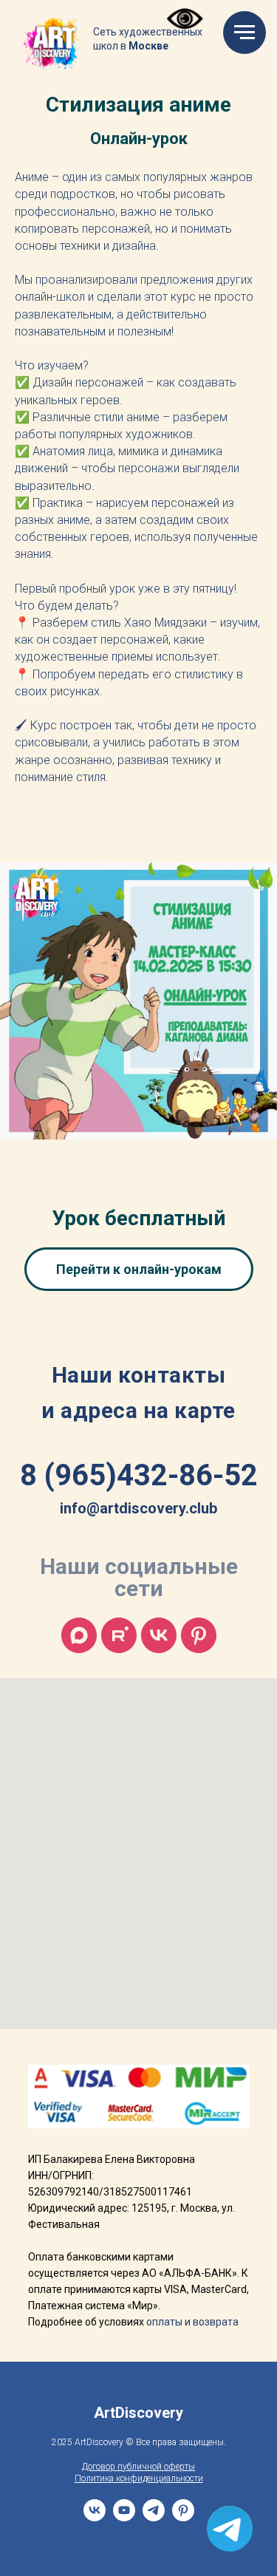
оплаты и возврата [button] (192, 2322)
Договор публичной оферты (138, 2467)
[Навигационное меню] (244, 33)
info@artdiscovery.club (138, 1508)
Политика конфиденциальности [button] (139, 2478)
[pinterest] (183, 2517)
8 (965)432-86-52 (139, 1475)
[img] (52, 44)
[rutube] (119, 1635)
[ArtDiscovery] (199, 1635)
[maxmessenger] (79, 1635)
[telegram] (154, 2517)
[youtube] (124, 2517)
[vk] (159, 1635)
